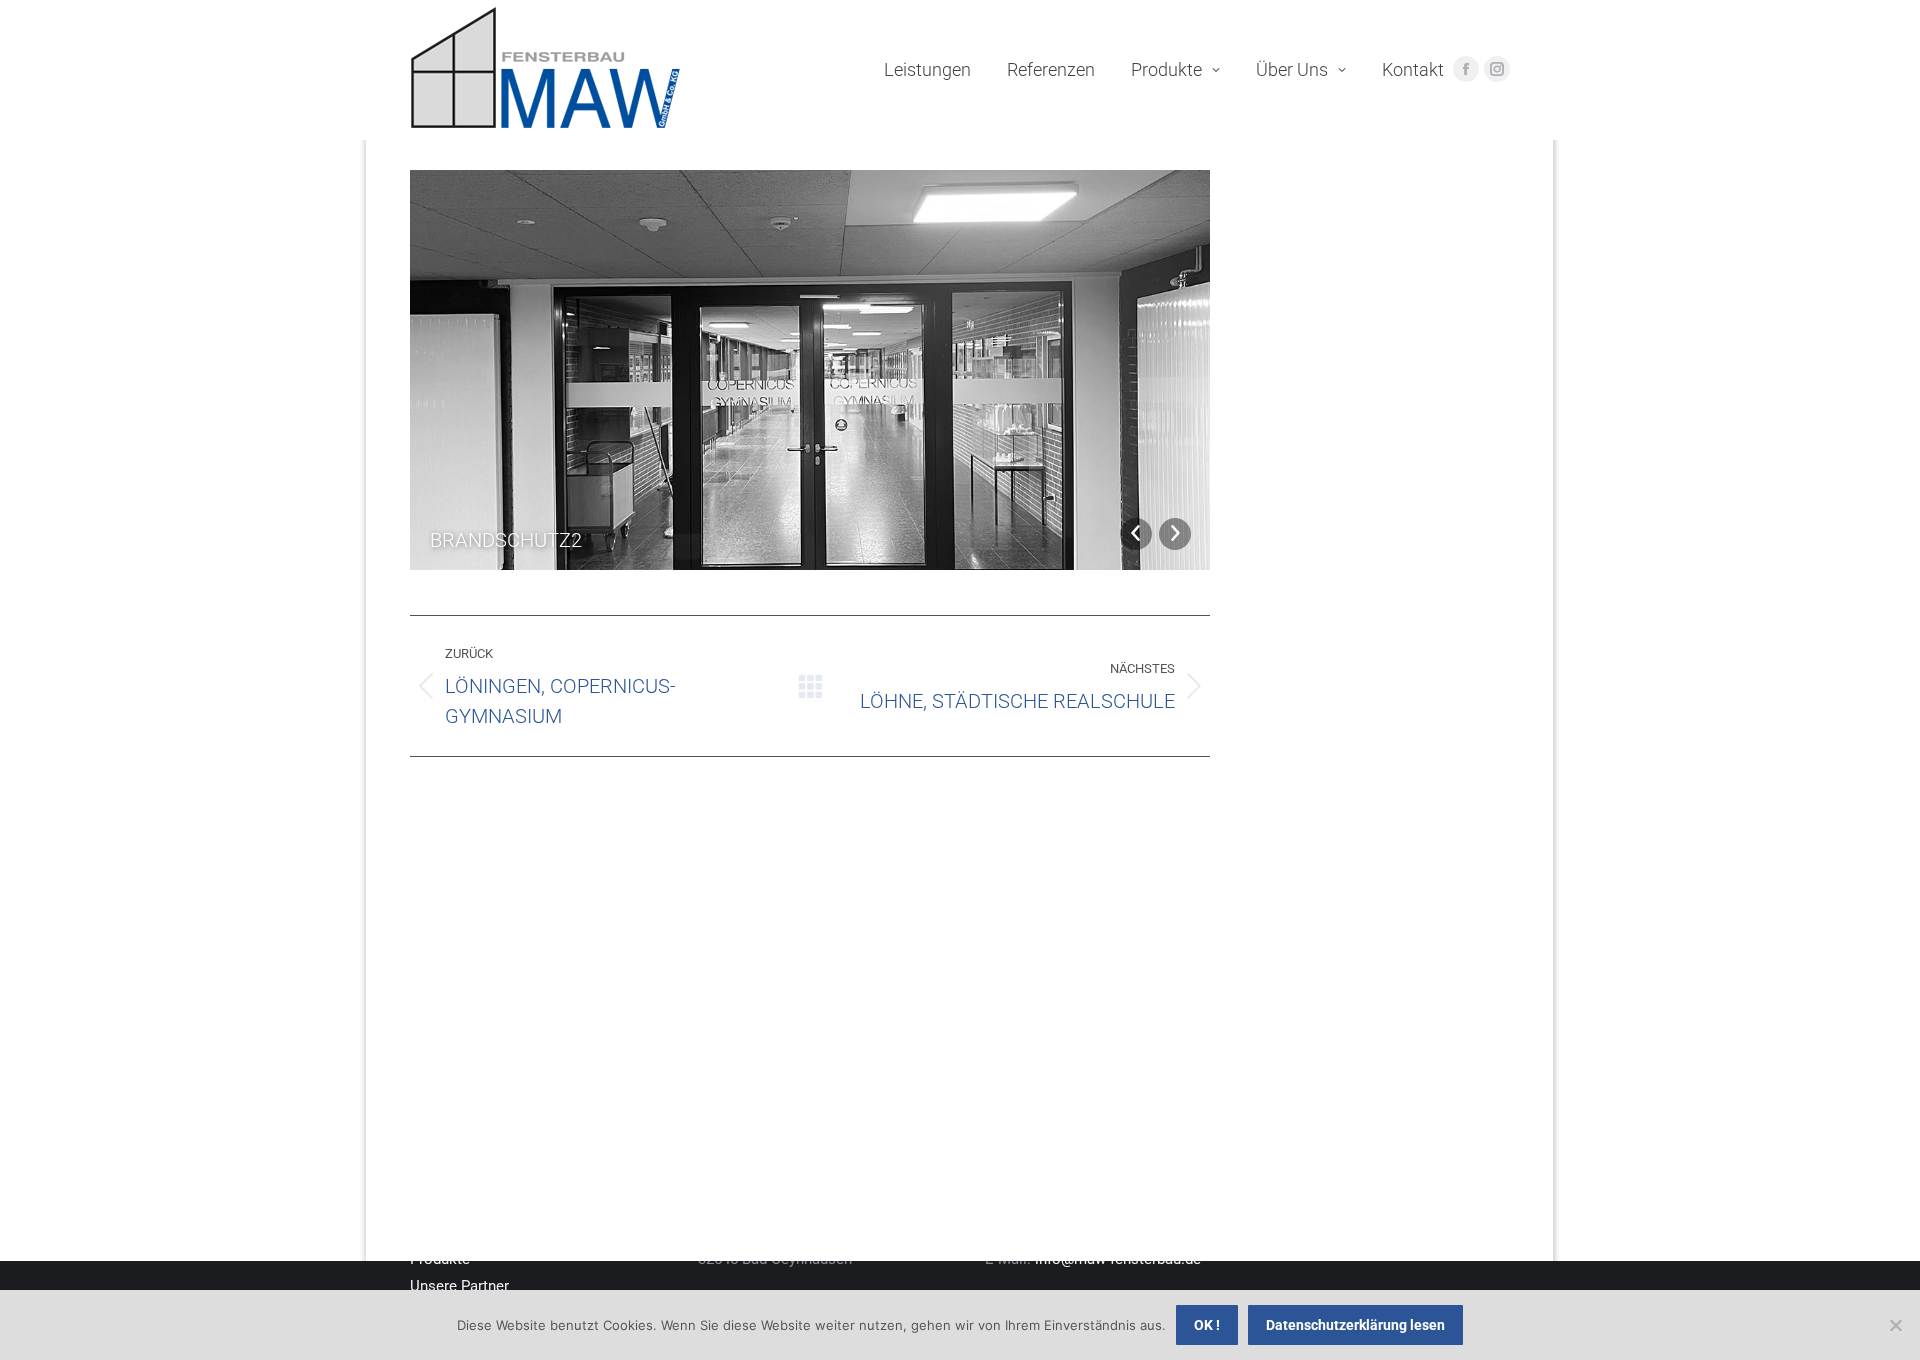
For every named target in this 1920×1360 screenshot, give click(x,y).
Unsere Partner (459, 1286)
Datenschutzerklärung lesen (1355, 1325)
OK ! (1207, 1325)
